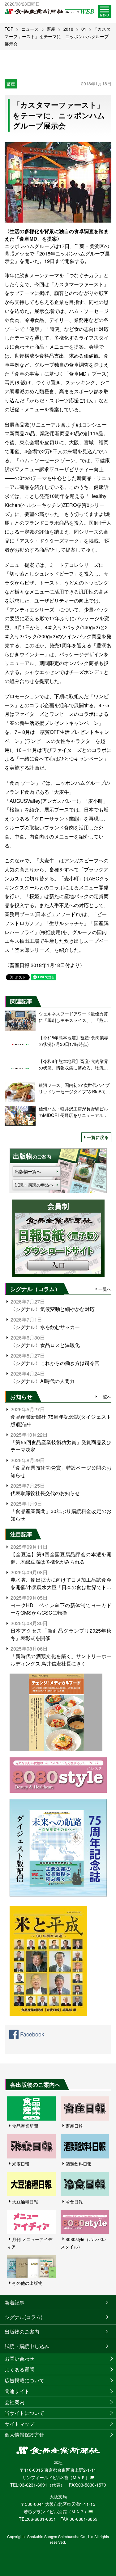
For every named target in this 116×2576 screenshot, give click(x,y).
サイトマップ (19, 2424)
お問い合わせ (19, 2359)
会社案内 (15, 2402)
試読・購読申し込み (27, 2346)
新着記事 (15, 2302)
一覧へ (105, 1289)
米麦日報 (21, 2164)
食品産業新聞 (25, 2126)
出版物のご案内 (22, 2332)
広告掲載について (24, 2380)
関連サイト (17, 2391)
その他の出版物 (27, 2283)
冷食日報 (74, 2202)
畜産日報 (74, 2126)
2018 (68, 29)
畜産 (51, 29)
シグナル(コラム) (24, 2317)
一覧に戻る (98, 1137)
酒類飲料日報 (79, 2164)
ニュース (30, 29)
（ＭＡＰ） (79, 2477)
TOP (9, 29)
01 (84, 29)
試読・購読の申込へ (34, 1185)
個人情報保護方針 (24, 2435)
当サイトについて (24, 2413)
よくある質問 (19, 2369)
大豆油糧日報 (25, 2202)
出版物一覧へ (28, 1171)
